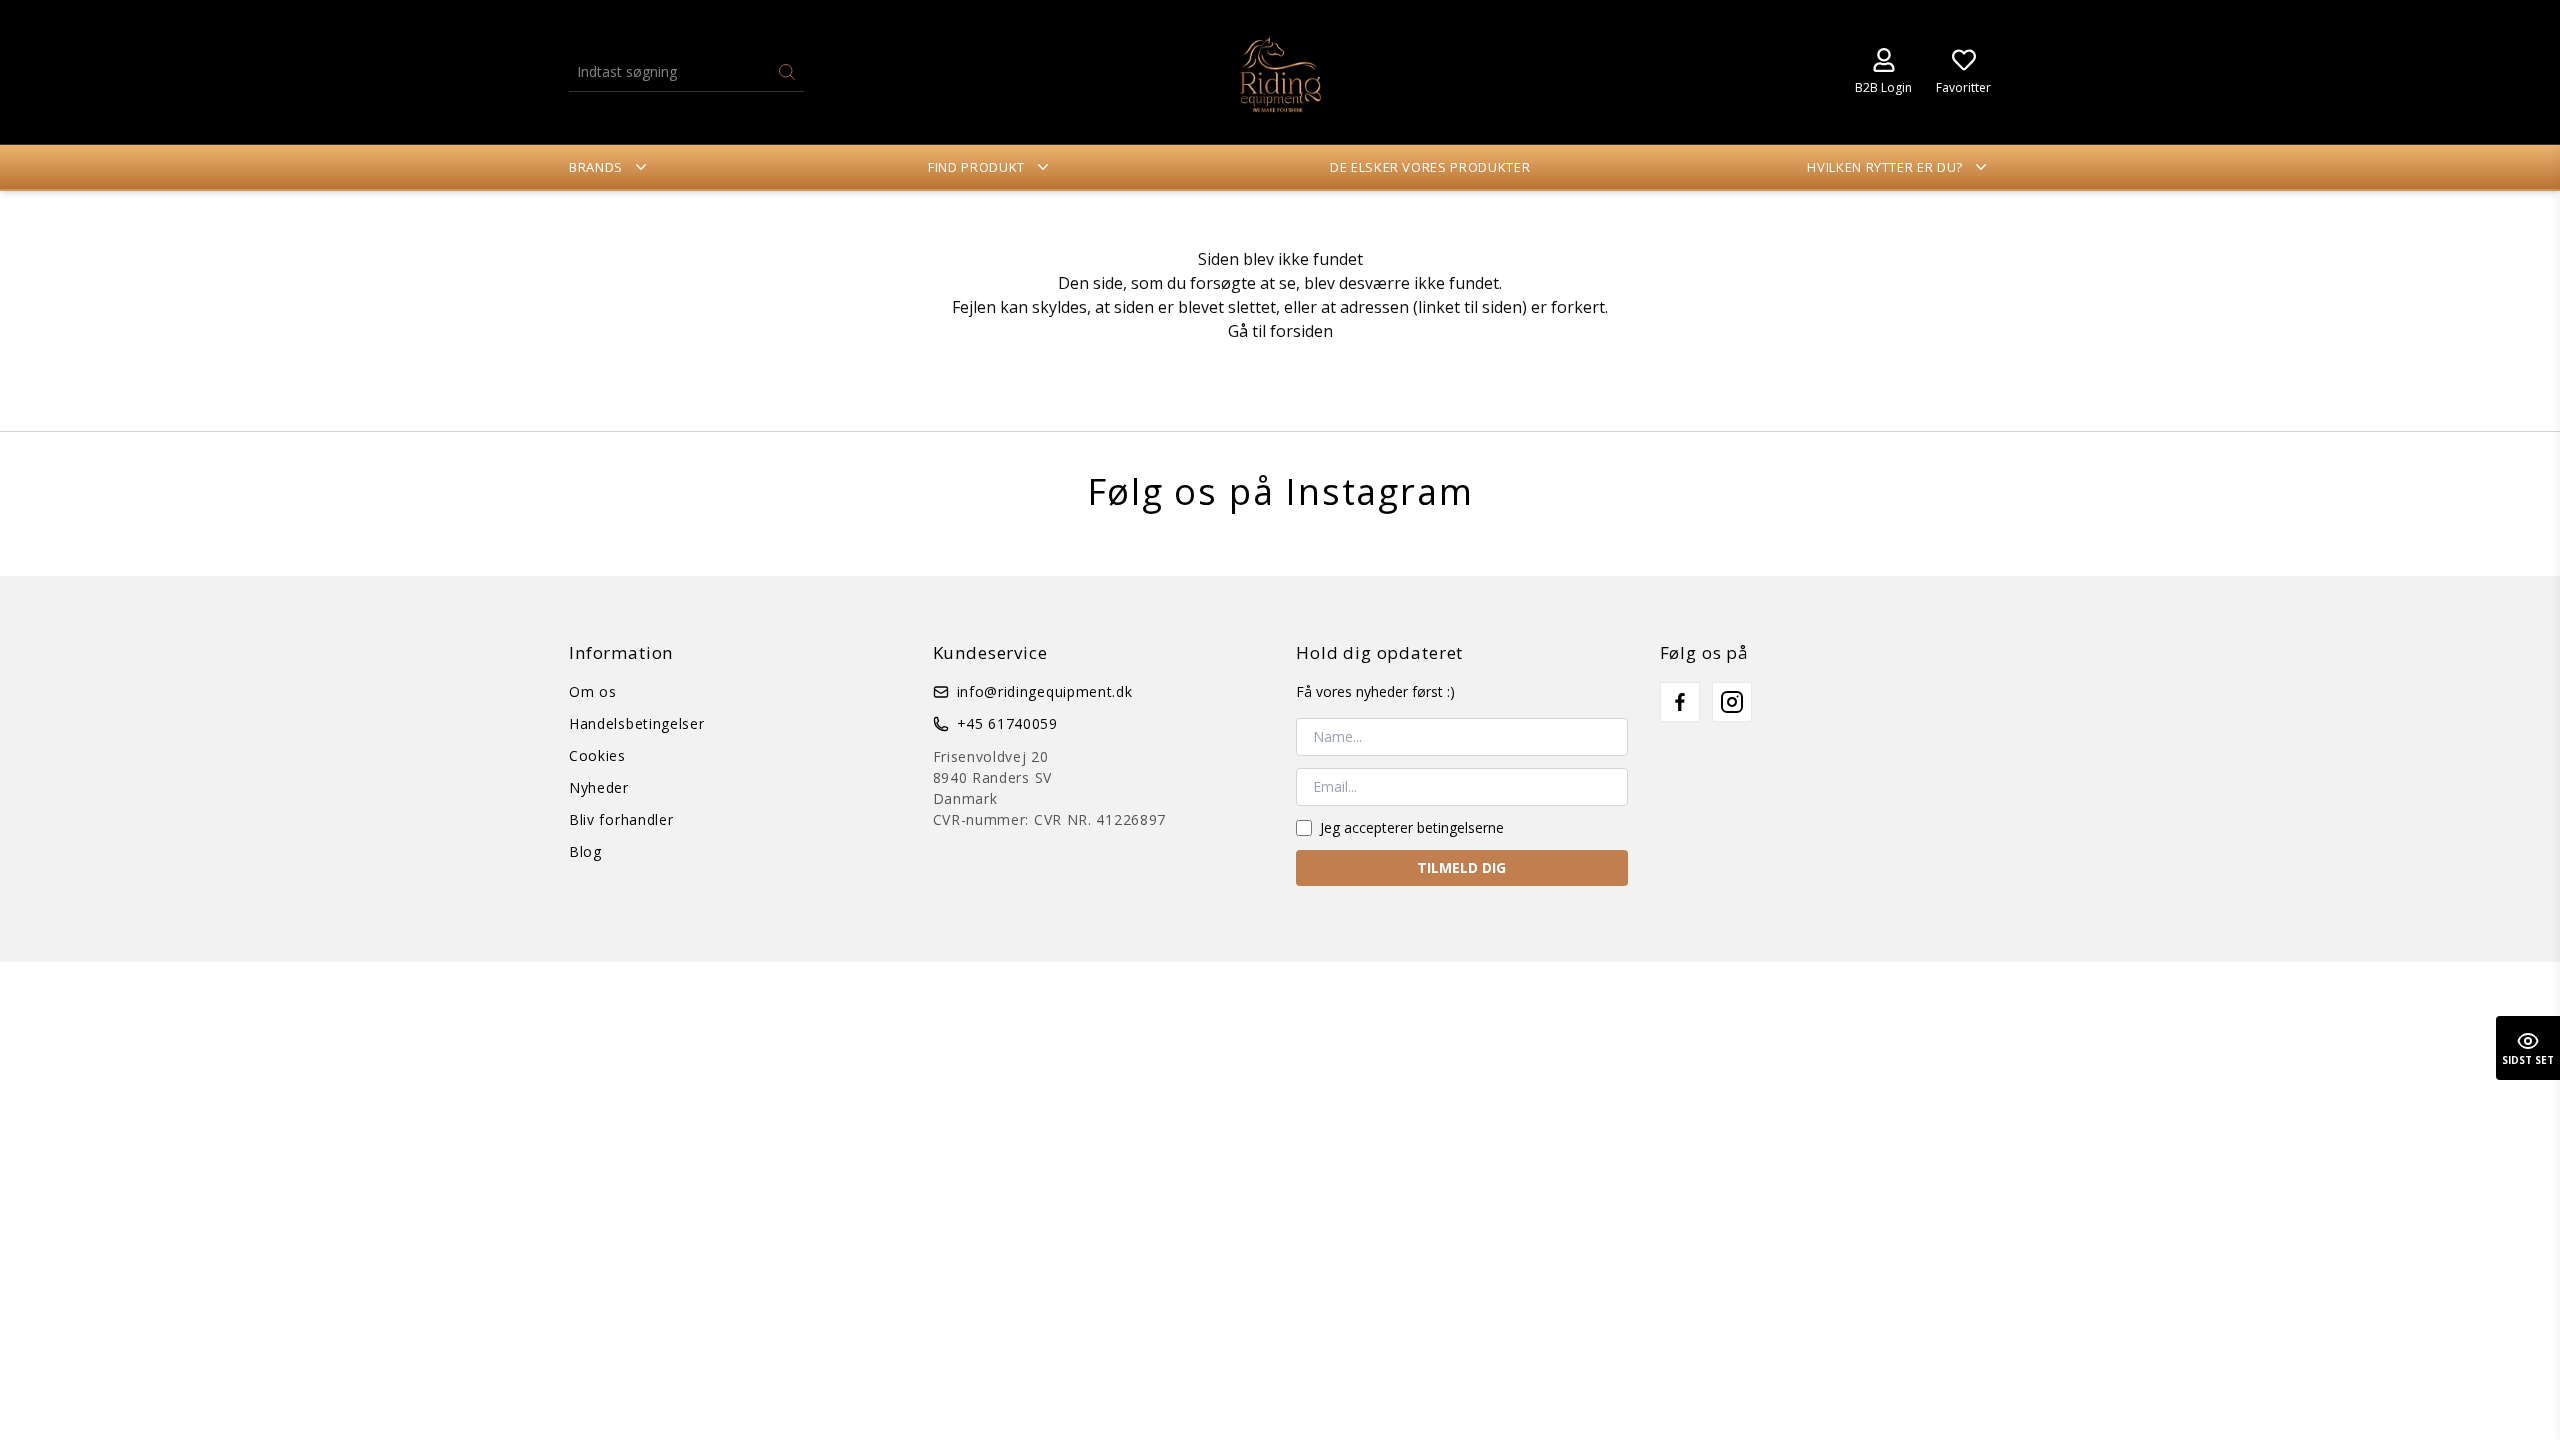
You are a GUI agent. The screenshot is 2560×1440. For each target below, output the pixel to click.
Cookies (597, 755)
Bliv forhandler (621, 819)
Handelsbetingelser (637, 723)
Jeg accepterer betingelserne (1412, 827)
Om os (593, 691)
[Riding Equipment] (1280, 72)
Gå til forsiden (1280, 331)
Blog (585, 851)
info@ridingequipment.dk (1045, 691)
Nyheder (599, 787)
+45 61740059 (1007, 723)
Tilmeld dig (1461, 867)
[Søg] (787, 71)
